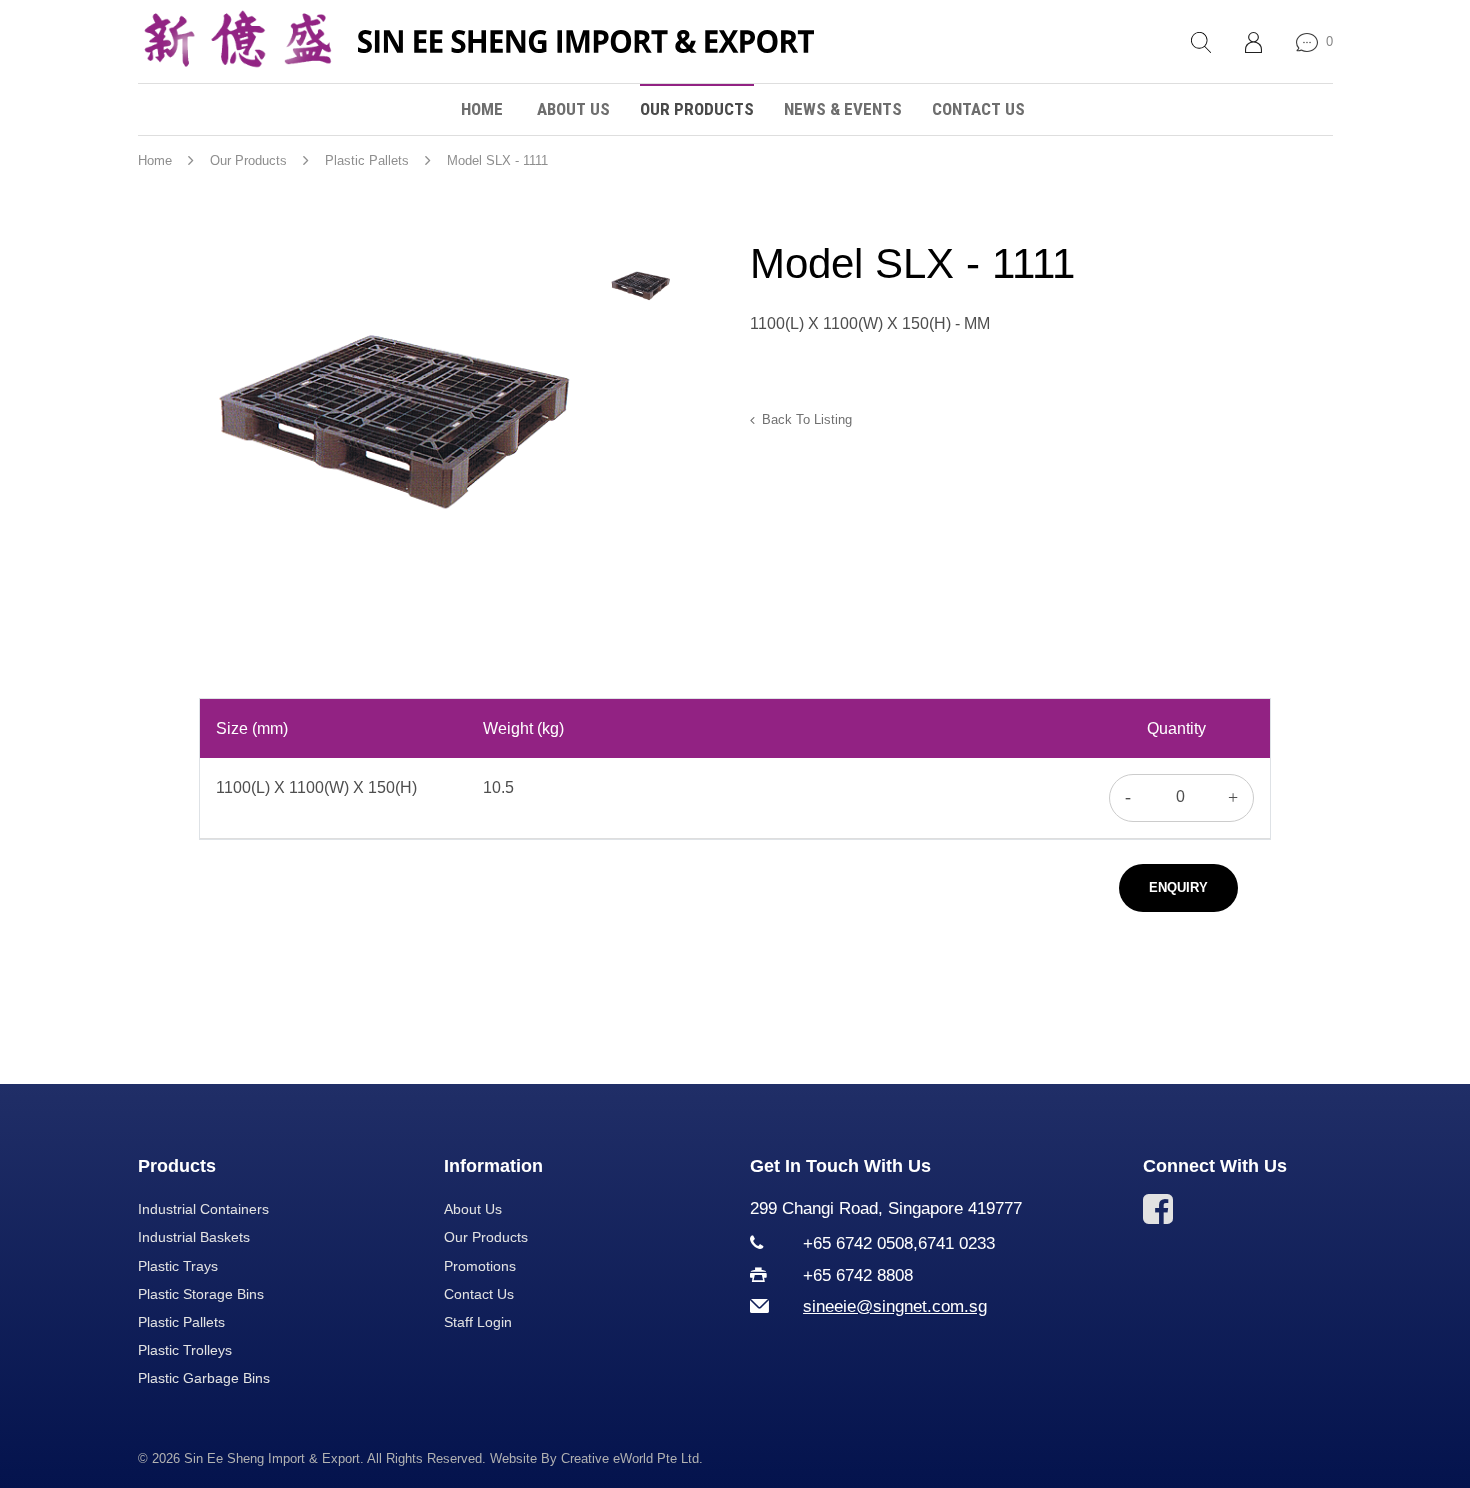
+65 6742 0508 (858, 1243)
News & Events (843, 109)
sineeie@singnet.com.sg (895, 1306)
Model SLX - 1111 (497, 160)
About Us (573, 109)
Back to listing (807, 419)
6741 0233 (956, 1243)
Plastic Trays (178, 1266)
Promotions (480, 1266)
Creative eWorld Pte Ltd (630, 1458)
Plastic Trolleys (185, 1350)
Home (482, 109)
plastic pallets (367, 160)
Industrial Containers (203, 1209)
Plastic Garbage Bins (204, 1378)
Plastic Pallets (181, 1322)
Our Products (697, 109)
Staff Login (478, 1322)
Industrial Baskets (194, 1237)
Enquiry (1178, 887)
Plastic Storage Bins (201, 1294)
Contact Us (978, 109)
